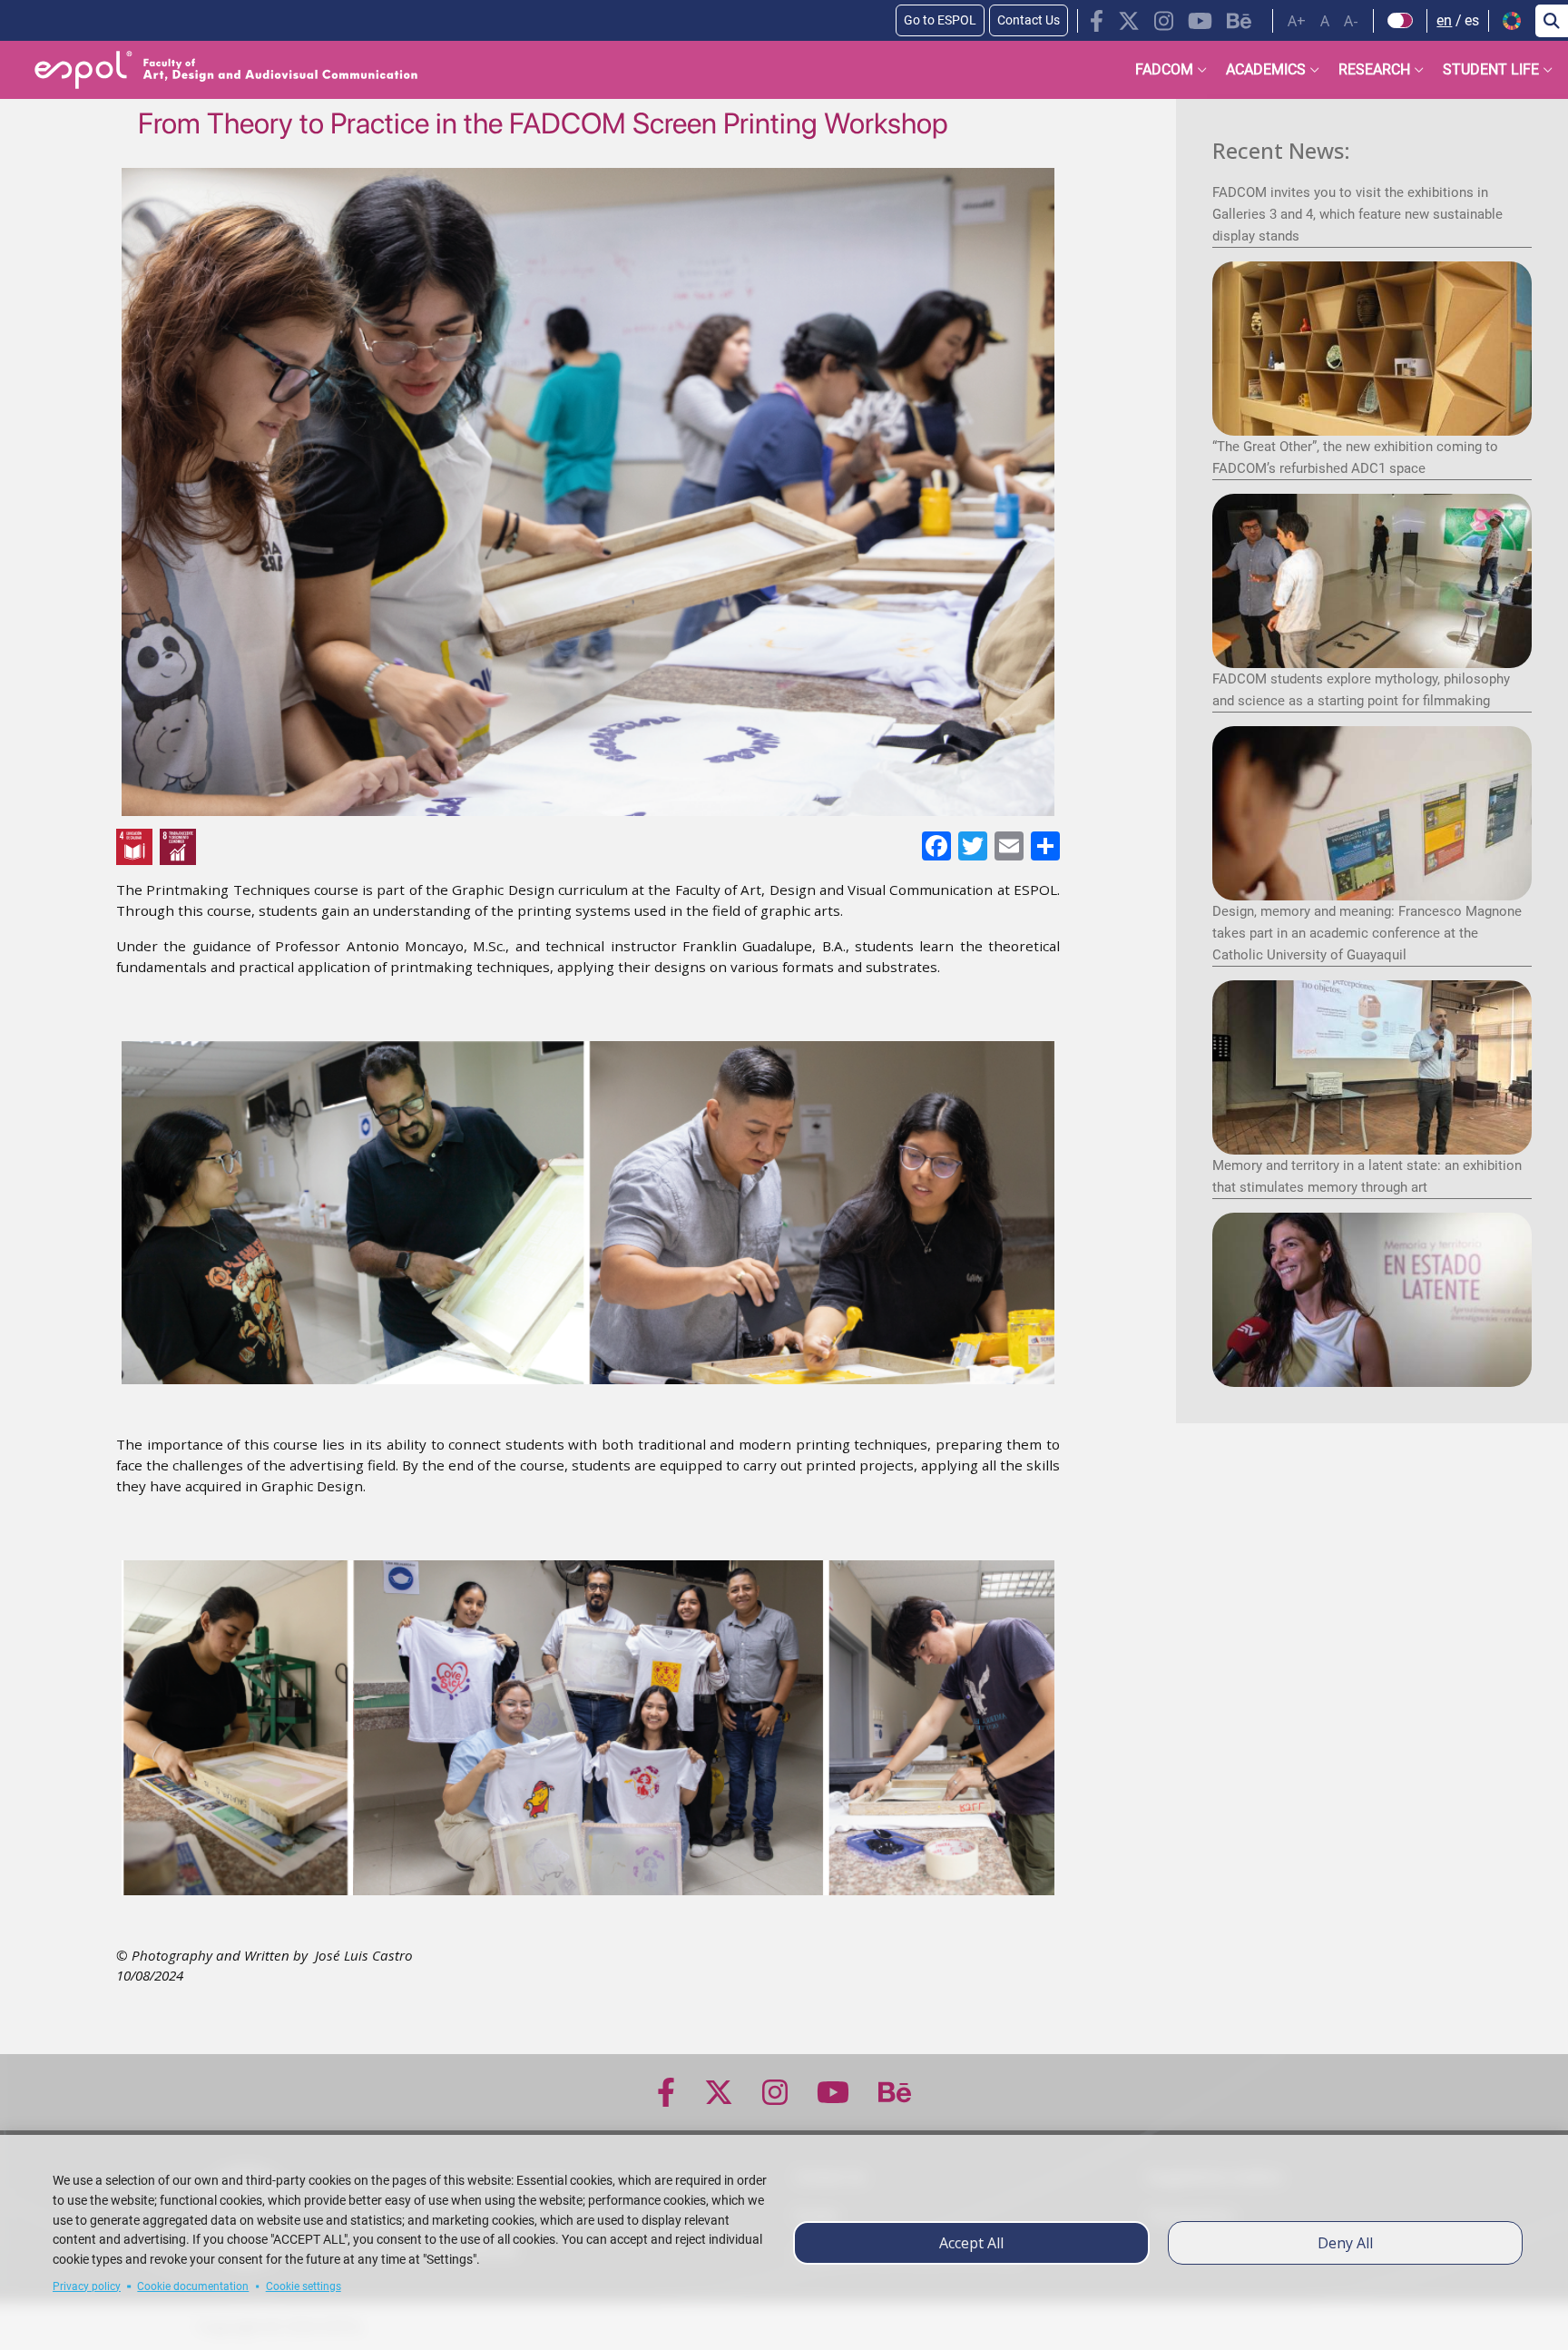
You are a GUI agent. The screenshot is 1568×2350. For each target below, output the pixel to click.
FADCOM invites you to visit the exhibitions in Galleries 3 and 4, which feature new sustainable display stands (1357, 214)
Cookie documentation (193, 2286)
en (1444, 20)
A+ (1297, 21)
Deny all (1345, 2243)
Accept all (971, 2243)
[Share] (1044, 845)
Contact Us (1029, 20)
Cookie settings (304, 2286)
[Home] (211, 70)
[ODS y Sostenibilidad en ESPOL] (347, 847)
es (1472, 20)
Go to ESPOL (940, 20)
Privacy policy (87, 2286)
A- (1351, 21)
